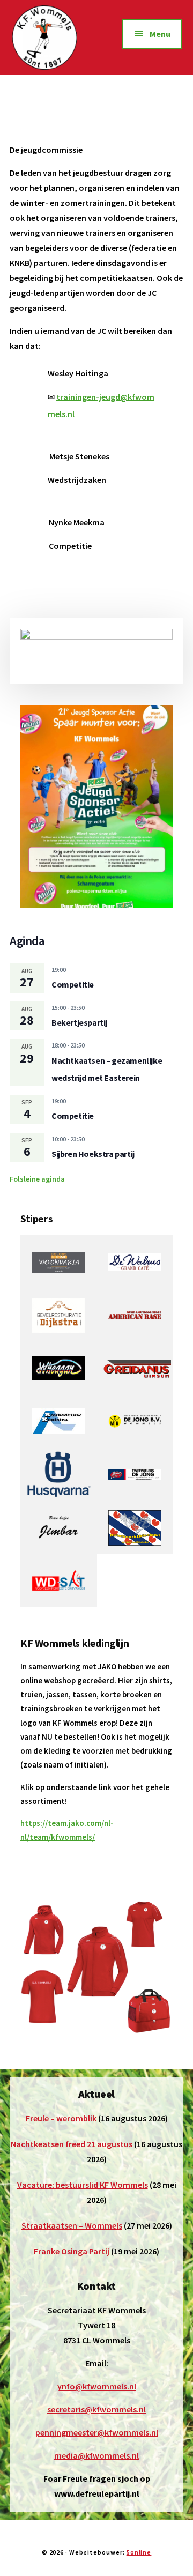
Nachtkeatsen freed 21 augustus (72, 2144)
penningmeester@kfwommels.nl (97, 2432)
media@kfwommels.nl (96, 2455)
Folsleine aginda (37, 1179)
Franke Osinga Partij (72, 2251)
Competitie (73, 984)
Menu (160, 34)
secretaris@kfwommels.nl (96, 2409)
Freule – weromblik (61, 2118)
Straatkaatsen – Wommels (72, 2225)
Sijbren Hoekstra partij (93, 1154)
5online (139, 2552)
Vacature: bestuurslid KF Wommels (83, 2185)
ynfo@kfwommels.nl (97, 2386)
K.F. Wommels (54, 38)
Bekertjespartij (79, 1022)
